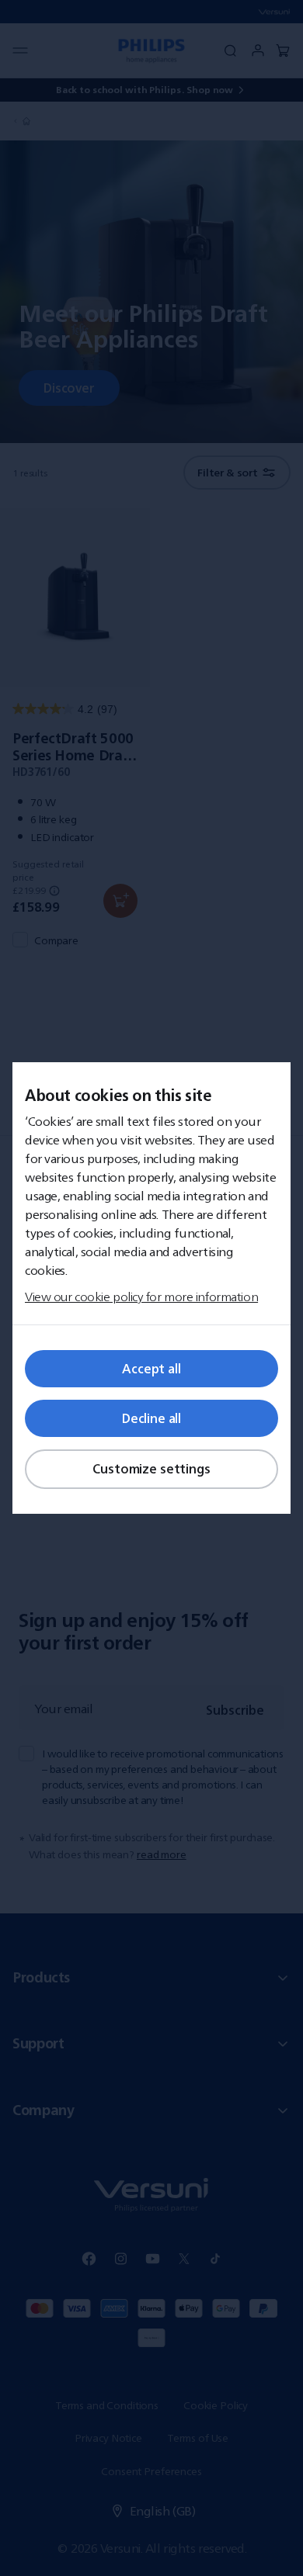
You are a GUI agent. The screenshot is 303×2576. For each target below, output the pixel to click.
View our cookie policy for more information (141, 1297)
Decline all (151, 1418)
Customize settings (151, 1469)
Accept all (151, 1369)
